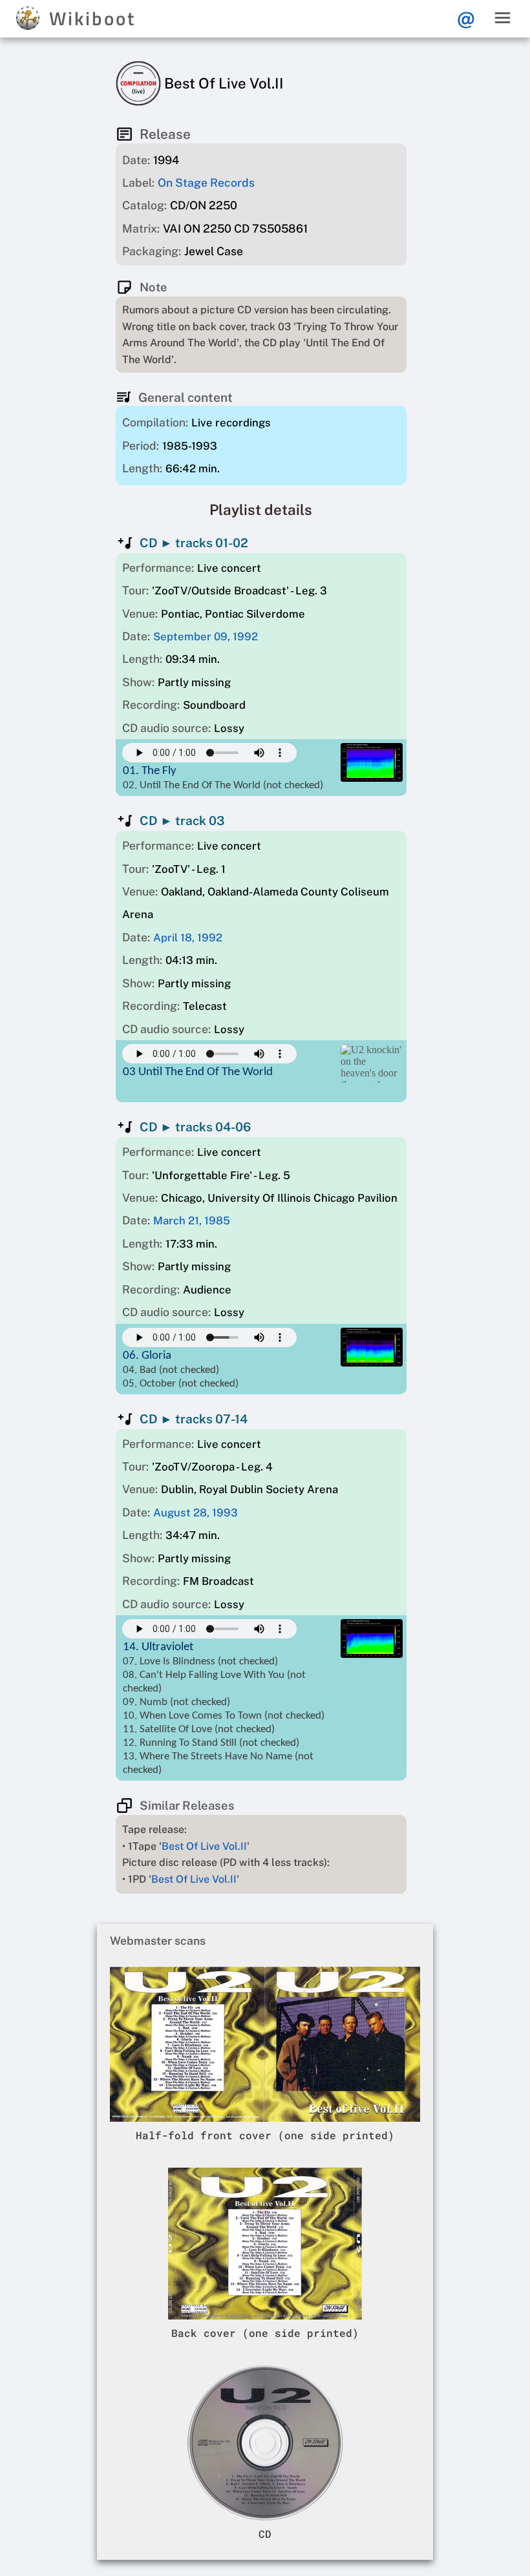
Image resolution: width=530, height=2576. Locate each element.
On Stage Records (206, 183)
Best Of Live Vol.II (204, 1846)
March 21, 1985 (192, 1220)
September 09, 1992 (206, 636)
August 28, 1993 (196, 1513)
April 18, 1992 (188, 937)
